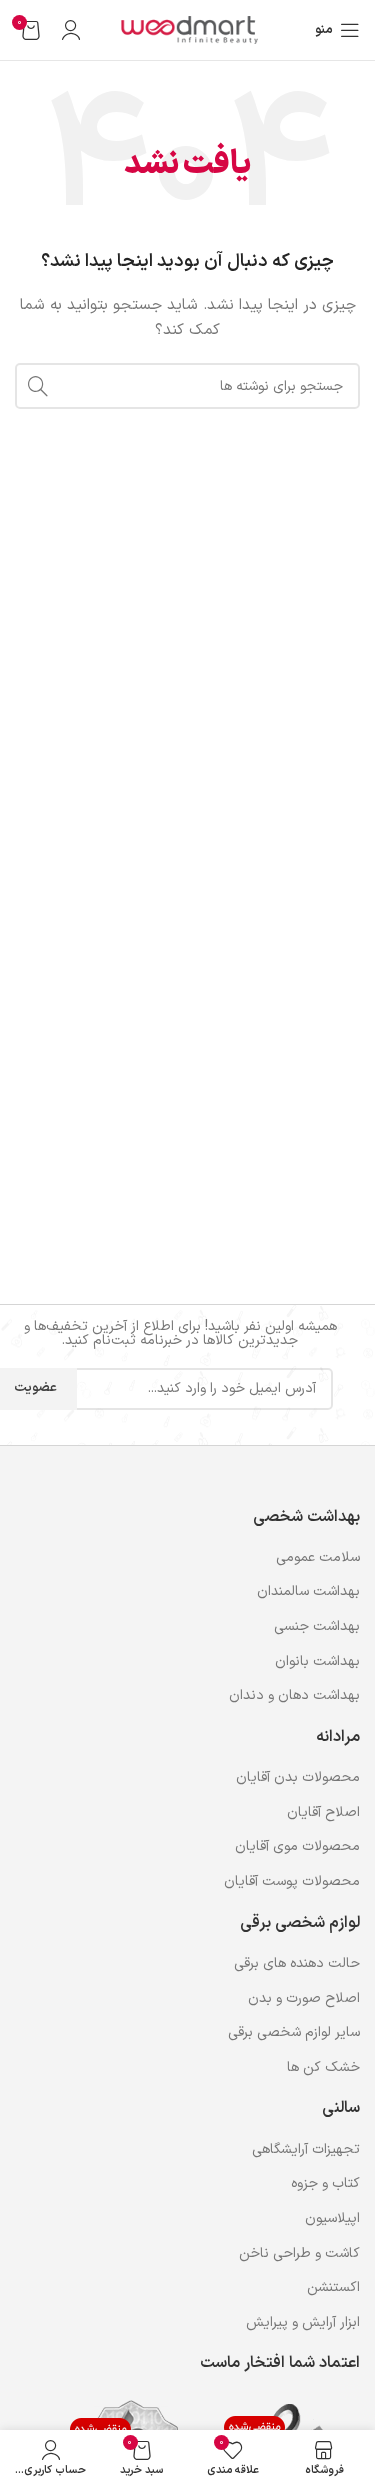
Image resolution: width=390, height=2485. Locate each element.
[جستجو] (38, 386)
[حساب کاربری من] (71, 30)
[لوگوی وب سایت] (188, 29)
